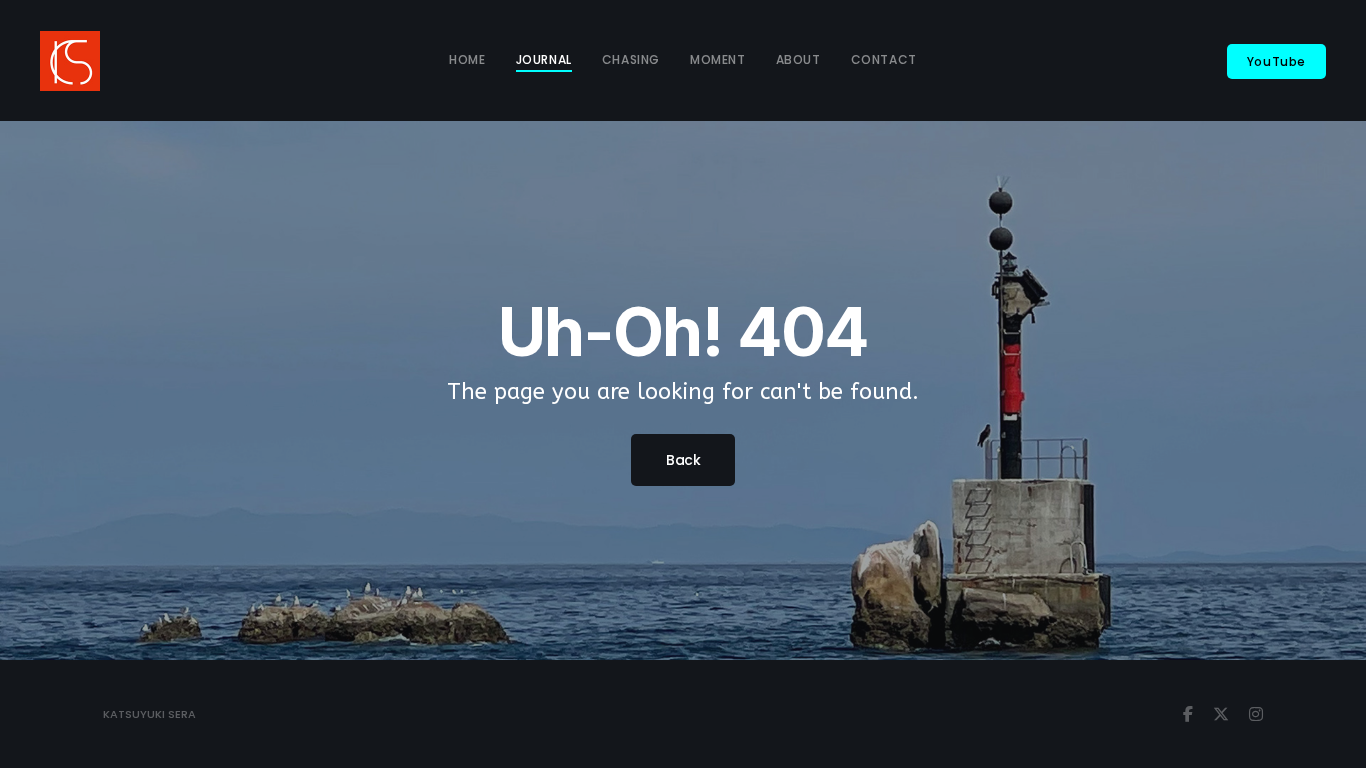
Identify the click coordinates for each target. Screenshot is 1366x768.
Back (683, 460)
